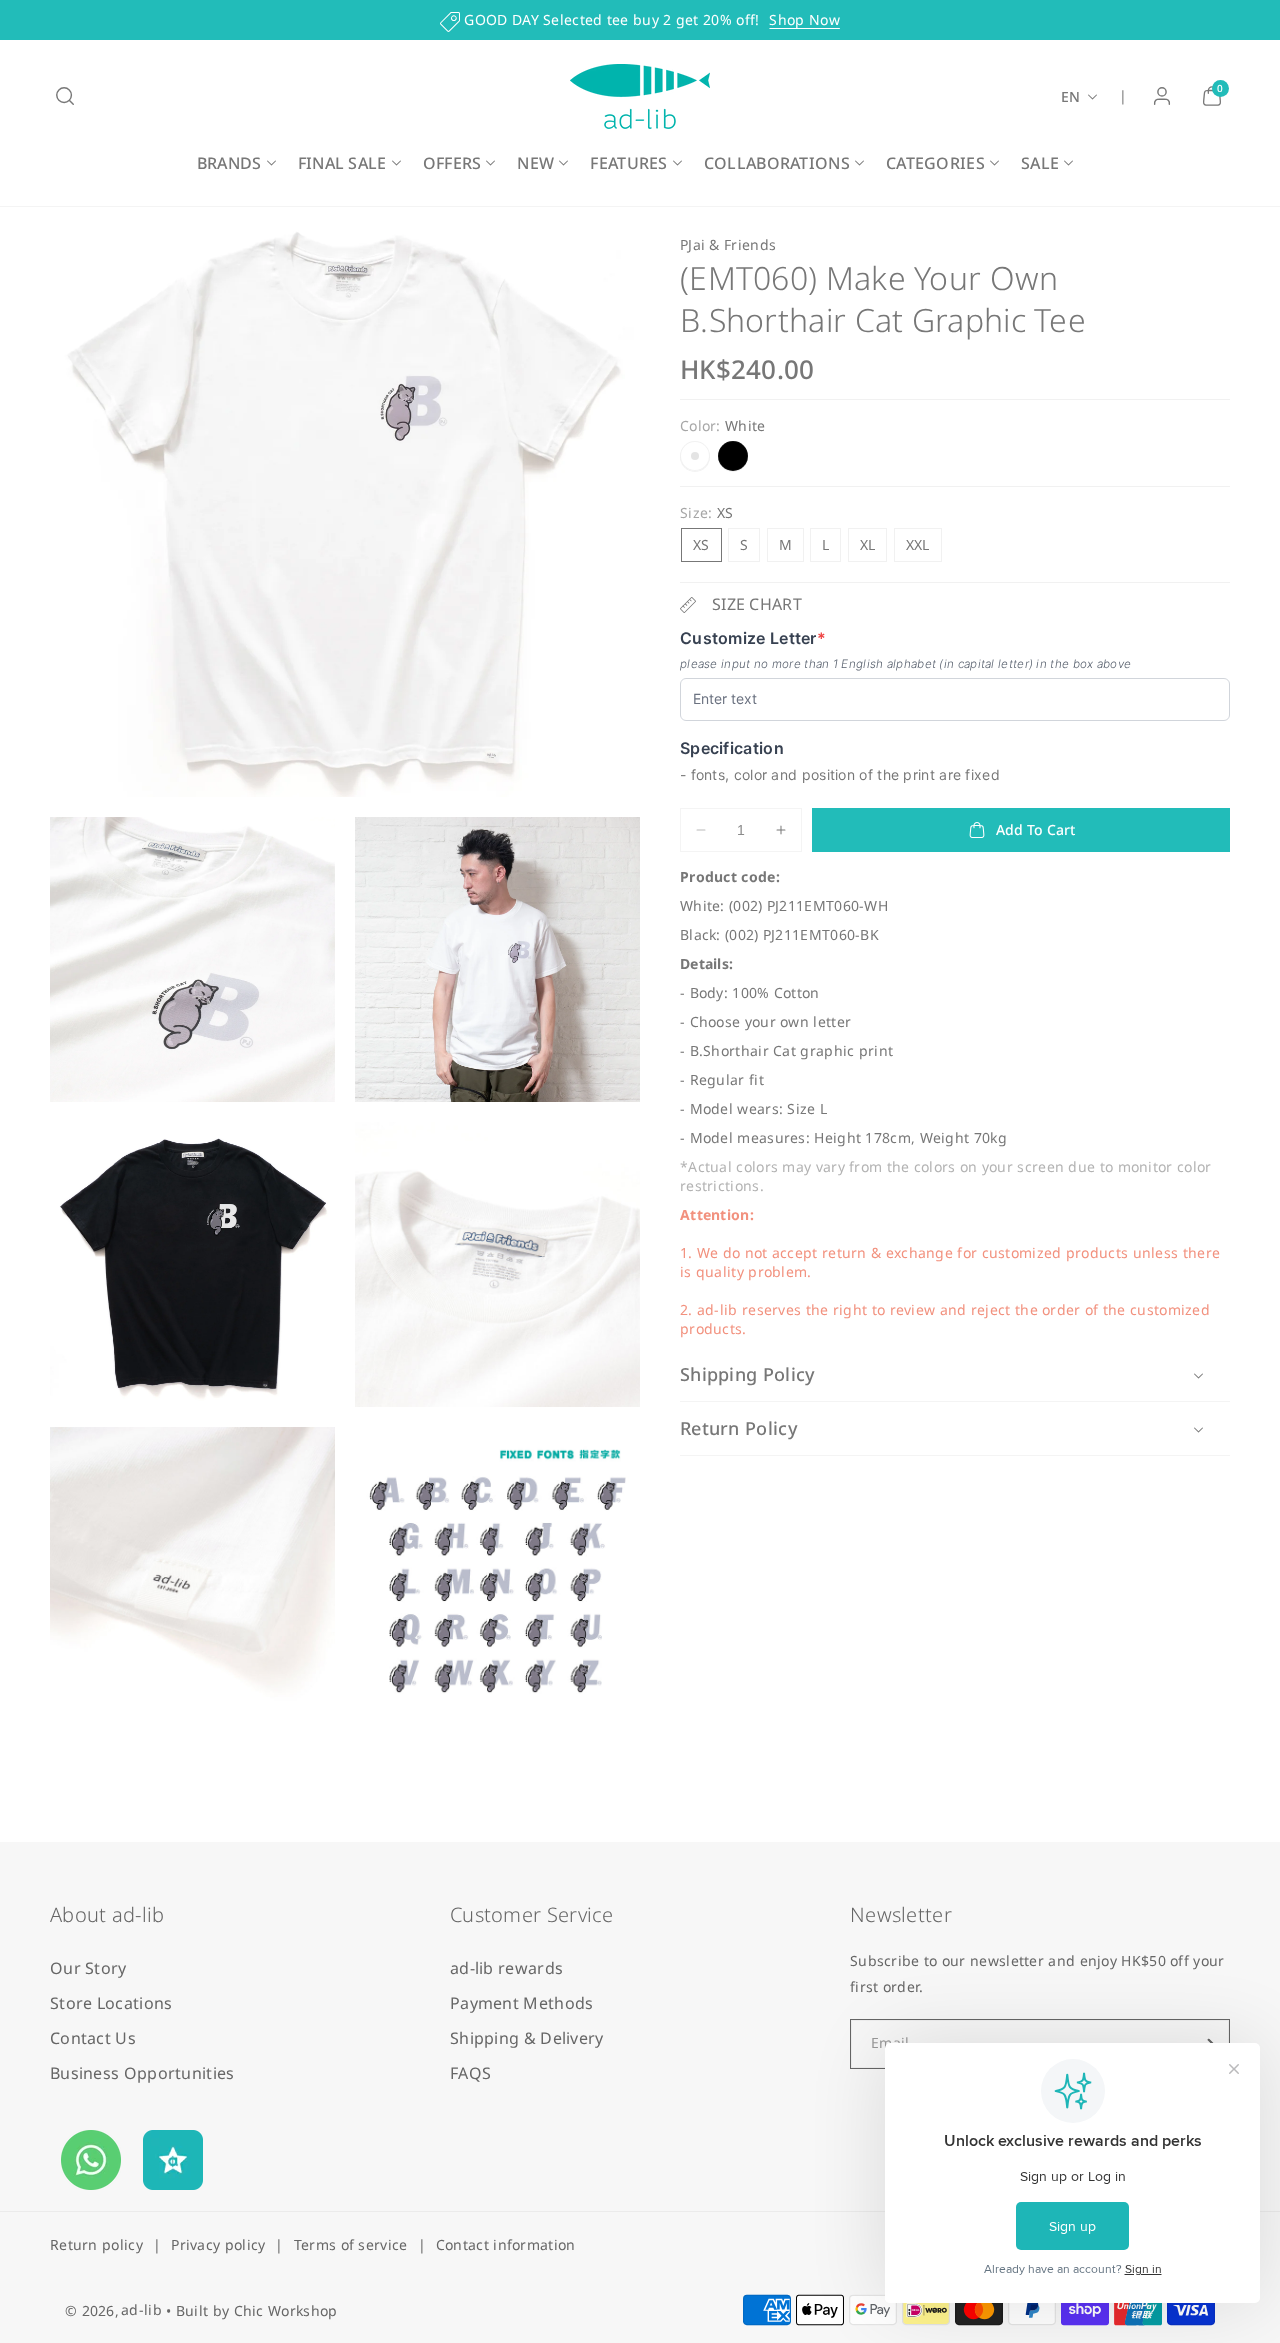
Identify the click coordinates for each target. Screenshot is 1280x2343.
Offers (452, 163)
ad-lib (141, 2309)
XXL (918, 545)
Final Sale (342, 163)
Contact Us (93, 2038)
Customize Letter (753, 639)
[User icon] (1162, 96)
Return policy (96, 2244)
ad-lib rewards (506, 1968)
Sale (1040, 163)
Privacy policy (218, 2244)
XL (868, 545)
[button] (65, 96)
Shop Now (804, 19)
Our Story (88, 1968)
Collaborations (777, 163)
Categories (935, 163)
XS (701, 545)
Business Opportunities (142, 2073)
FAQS (470, 2073)
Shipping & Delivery (527, 2038)
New (535, 163)
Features (628, 163)
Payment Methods (522, 2003)
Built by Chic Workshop (257, 2310)
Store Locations (111, 2003)
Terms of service (351, 2244)
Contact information (506, 2244)
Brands (229, 163)
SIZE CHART (757, 605)
